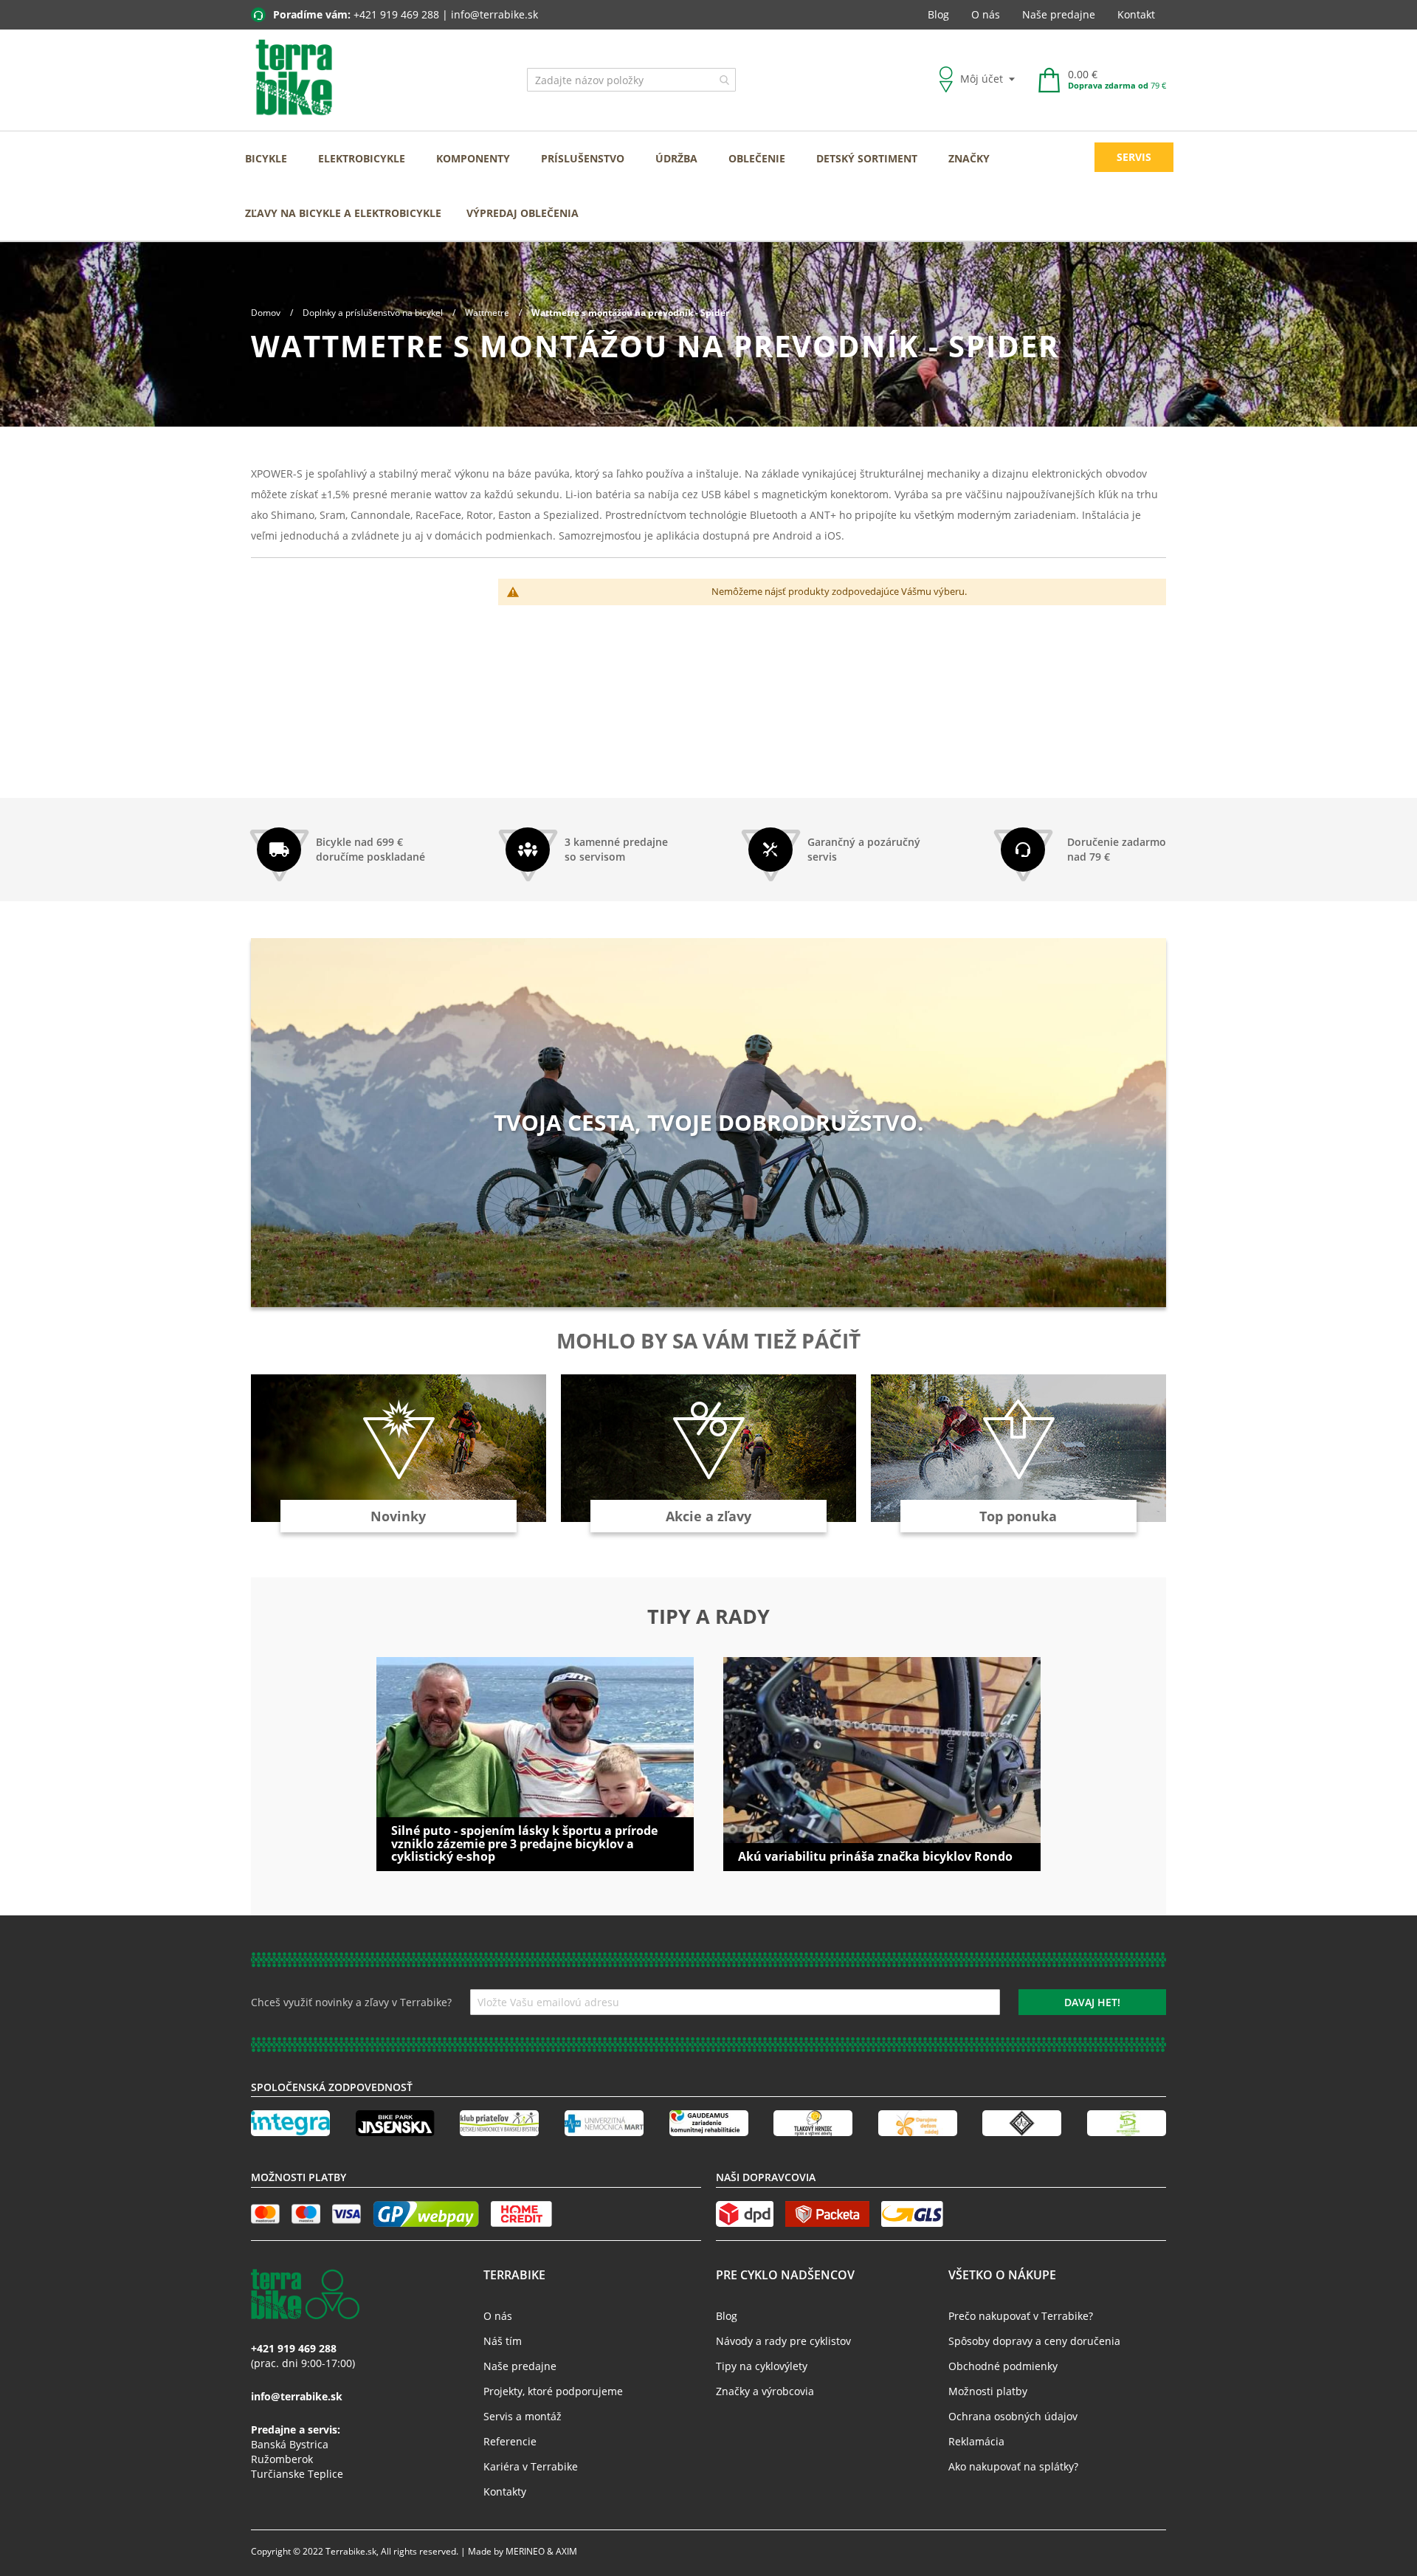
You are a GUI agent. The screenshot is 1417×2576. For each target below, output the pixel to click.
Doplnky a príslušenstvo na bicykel (374, 313)
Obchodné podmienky (1003, 2366)
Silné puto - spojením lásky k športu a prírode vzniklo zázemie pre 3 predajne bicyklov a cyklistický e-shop (524, 1843)
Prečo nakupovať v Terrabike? (1021, 2316)
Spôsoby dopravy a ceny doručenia (1034, 2341)
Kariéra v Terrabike (531, 2466)
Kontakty (505, 2491)
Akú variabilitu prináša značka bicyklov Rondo (875, 1856)
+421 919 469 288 (396, 14)
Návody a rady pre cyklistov (783, 2341)
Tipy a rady (708, 1616)
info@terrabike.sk (494, 14)
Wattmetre (488, 313)
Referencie (510, 2441)
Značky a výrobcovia (765, 2391)
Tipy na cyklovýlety (762, 2366)
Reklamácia (976, 2441)
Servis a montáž (523, 2416)
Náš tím (503, 2341)
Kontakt (1136, 14)
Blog (938, 14)
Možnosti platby (988, 2391)
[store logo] (294, 78)
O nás (986, 14)
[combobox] (631, 80)
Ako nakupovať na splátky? (1013, 2466)
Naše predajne (1059, 14)
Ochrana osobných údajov (1013, 2416)
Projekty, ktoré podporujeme (553, 2391)
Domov (267, 313)
